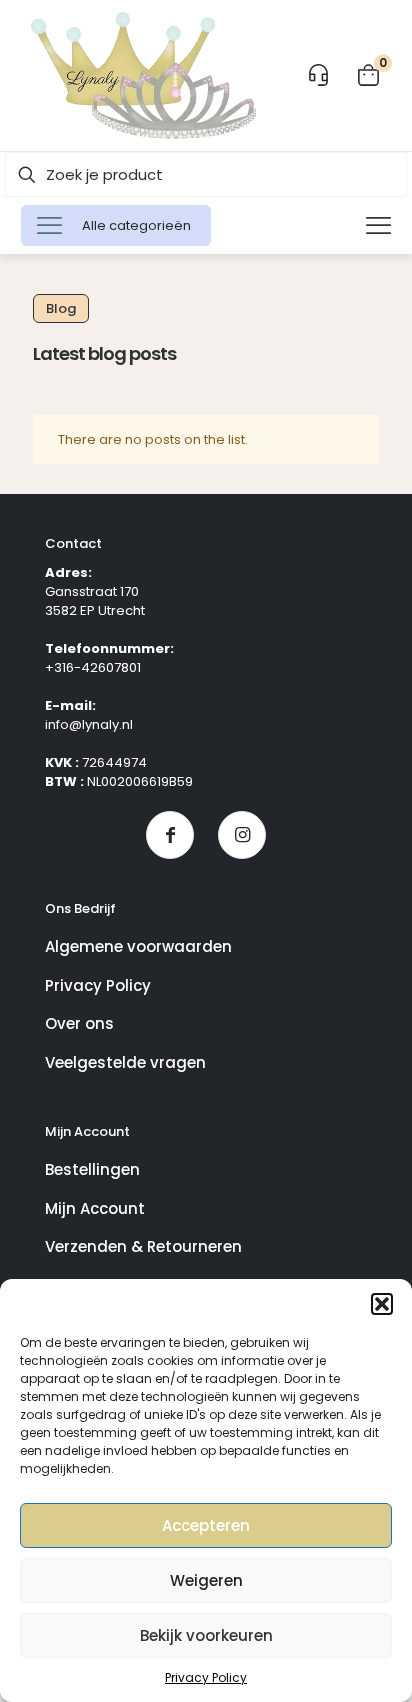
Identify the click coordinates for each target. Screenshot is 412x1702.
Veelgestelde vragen (125, 1062)
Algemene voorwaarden (138, 946)
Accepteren (206, 1525)
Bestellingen (92, 1169)
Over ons (79, 1023)
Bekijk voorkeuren (206, 1635)
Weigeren (206, 1580)
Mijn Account (95, 1208)
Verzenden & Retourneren (143, 1246)
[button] (382, 1304)
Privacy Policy (206, 1677)
